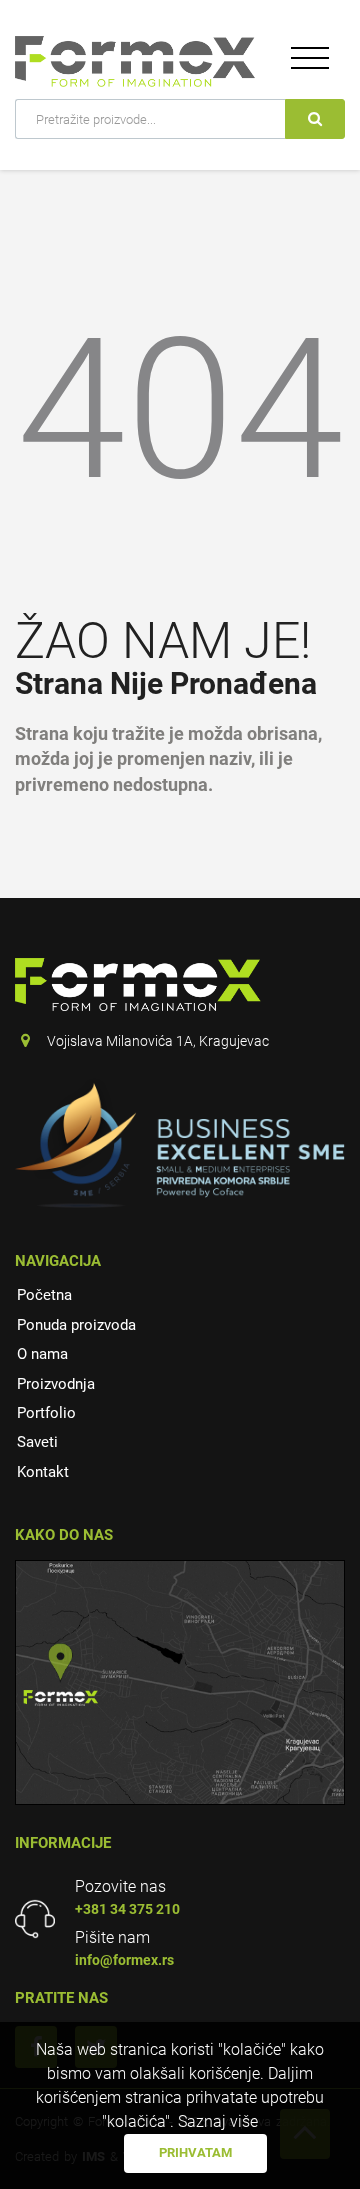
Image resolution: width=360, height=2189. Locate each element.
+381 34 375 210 (127, 1909)
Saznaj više (218, 2121)
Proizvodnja (56, 1384)
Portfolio (46, 1413)
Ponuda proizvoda (76, 1325)
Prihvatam (195, 2152)
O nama (42, 1354)
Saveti (37, 1442)
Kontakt (43, 1472)
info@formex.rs (124, 1960)
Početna (44, 1295)
